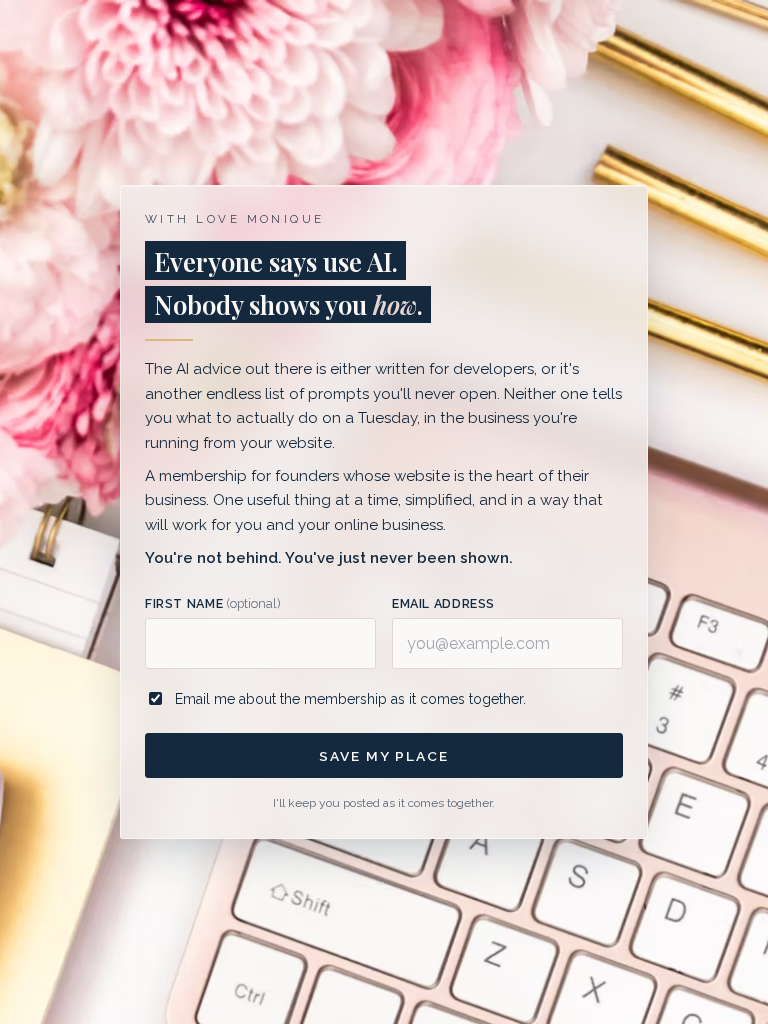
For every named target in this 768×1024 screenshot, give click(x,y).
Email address (443, 603)
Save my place (383, 756)
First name (212, 603)
